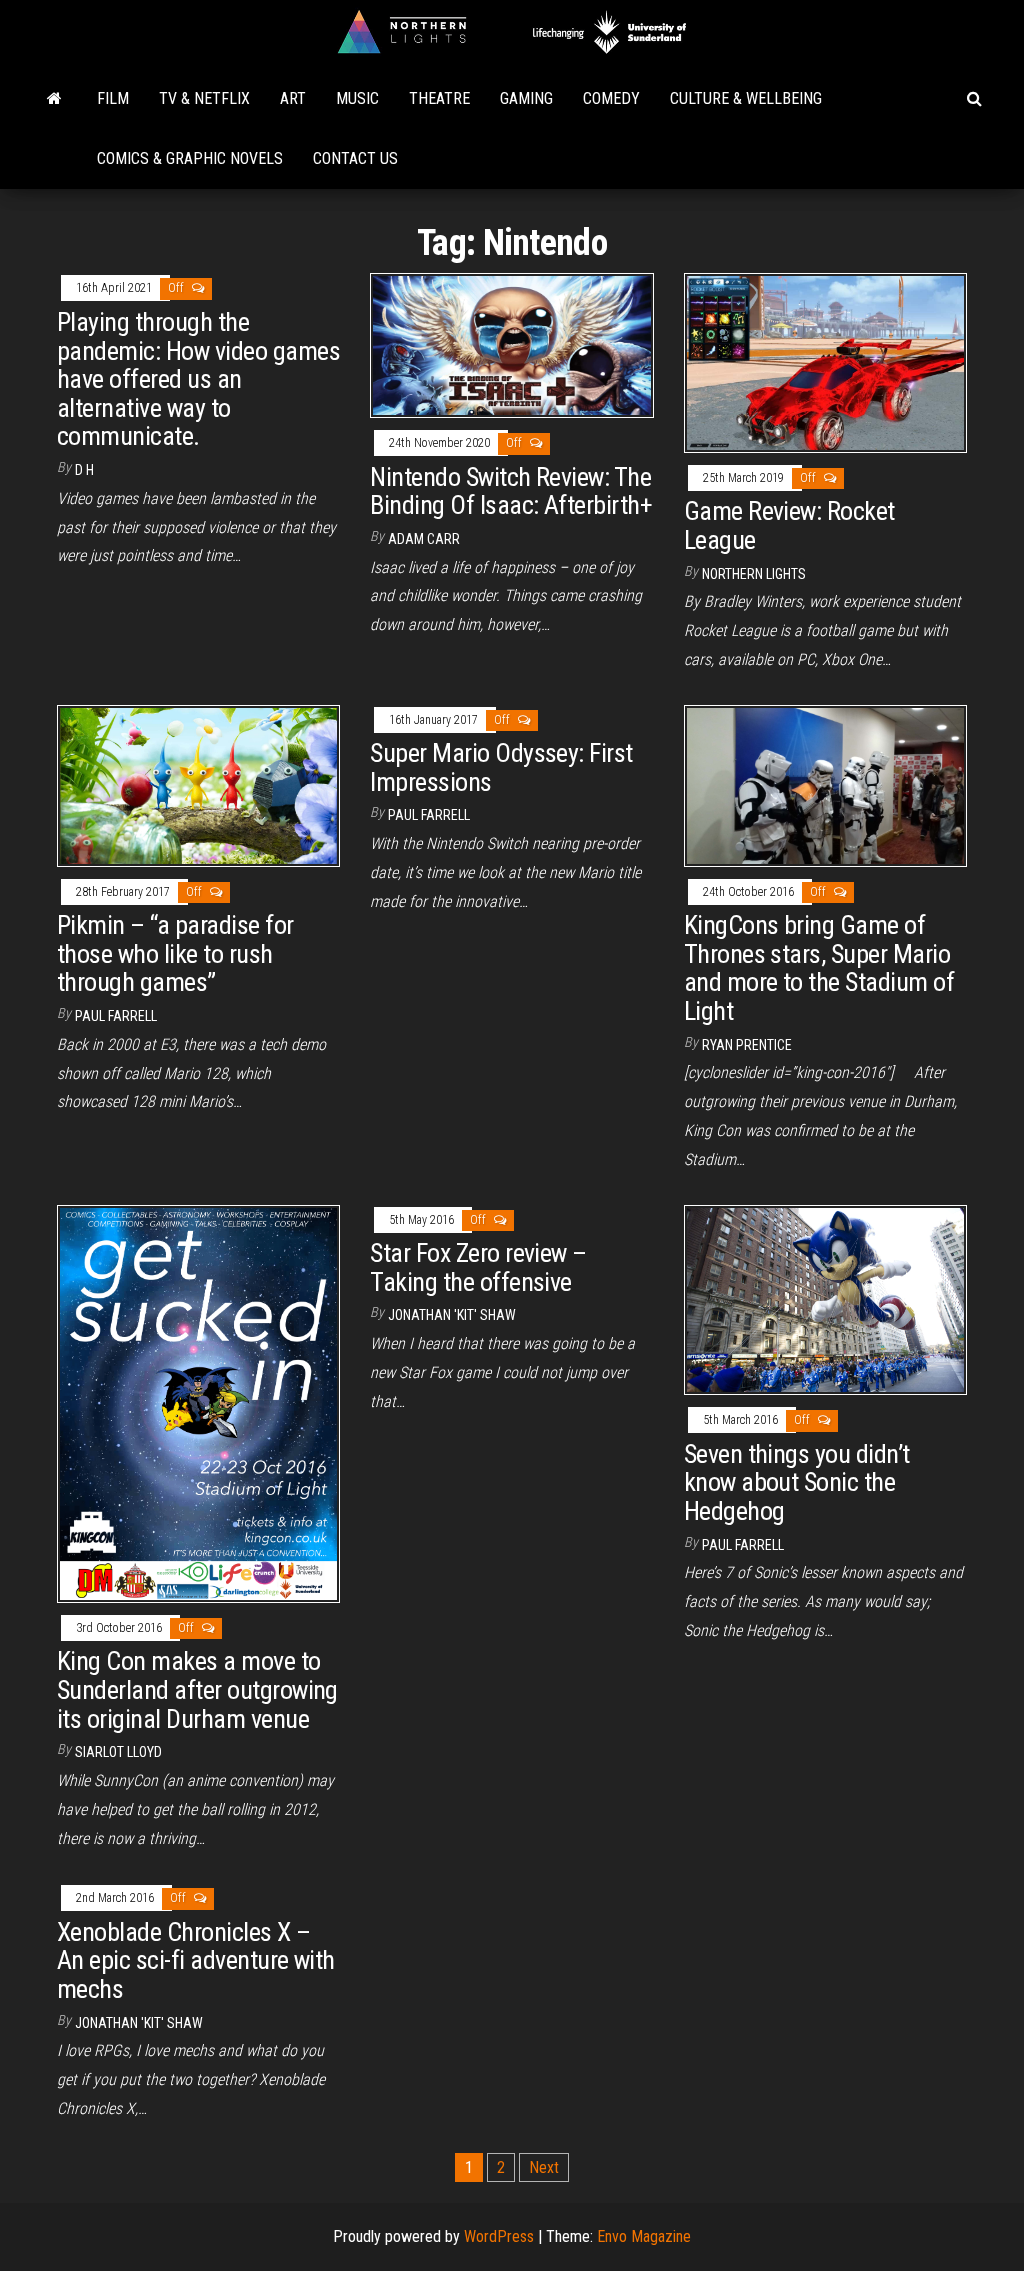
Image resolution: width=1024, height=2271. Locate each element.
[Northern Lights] (54, 99)
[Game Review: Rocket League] (825, 361)
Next (544, 2167)
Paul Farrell (116, 1016)
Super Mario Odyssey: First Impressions (501, 767)
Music (357, 98)
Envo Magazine (644, 2236)
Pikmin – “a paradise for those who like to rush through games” (175, 953)
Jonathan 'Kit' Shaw (452, 1315)
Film (113, 98)
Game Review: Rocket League (789, 525)
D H (84, 470)
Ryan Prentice (747, 1045)
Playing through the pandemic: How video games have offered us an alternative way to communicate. (198, 379)
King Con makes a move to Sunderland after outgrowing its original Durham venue (197, 1689)
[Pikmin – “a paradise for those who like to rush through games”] (198, 784)
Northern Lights (754, 574)
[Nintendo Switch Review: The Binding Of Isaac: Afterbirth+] (511, 344)
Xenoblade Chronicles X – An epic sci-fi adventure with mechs (196, 1960)
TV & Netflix (204, 98)
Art (293, 98)
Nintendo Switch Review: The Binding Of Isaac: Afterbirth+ (511, 491)
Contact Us (355, 158)
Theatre (439, 98)
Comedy (611, 98)
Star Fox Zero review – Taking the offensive (478, 1267)
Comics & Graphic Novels (190, 158)
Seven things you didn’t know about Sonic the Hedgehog (797, 1482)
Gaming (526, 98)
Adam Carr (424, 539)
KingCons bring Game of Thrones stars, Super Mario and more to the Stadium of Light (819, 968)
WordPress (499, 2236)
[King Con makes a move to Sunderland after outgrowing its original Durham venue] (198, 1402)
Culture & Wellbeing (746, 98)
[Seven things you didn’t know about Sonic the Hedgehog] (825, 1298)
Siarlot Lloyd (118, 1752)
